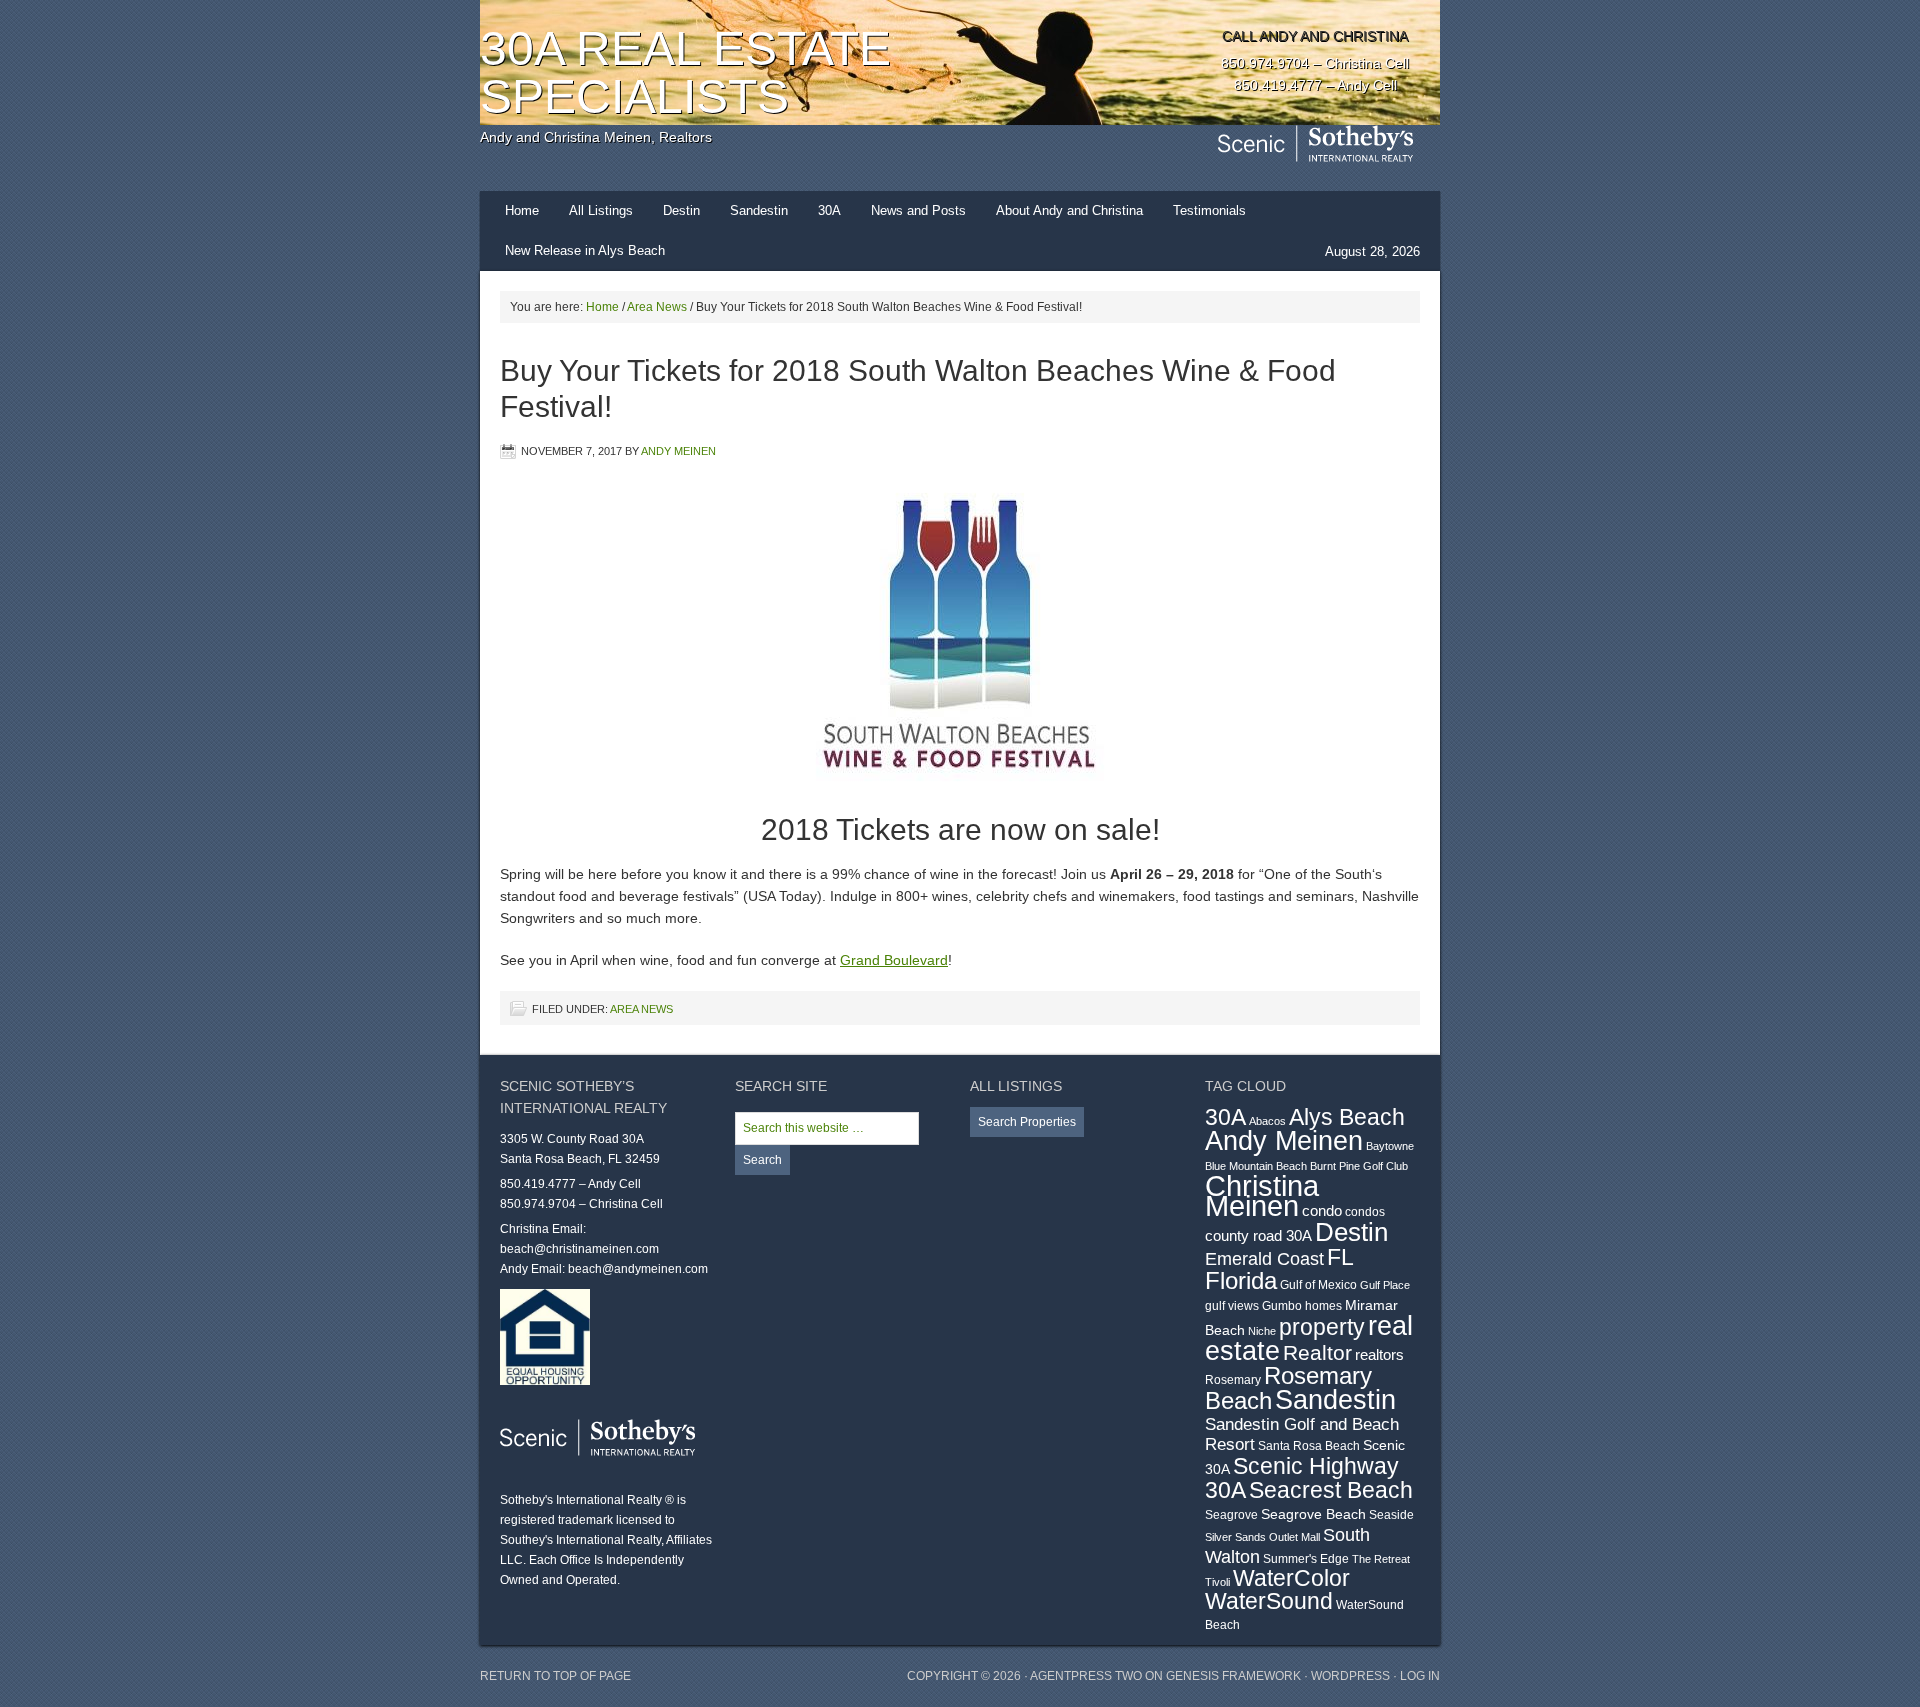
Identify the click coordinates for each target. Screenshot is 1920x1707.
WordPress (1350, 1676)
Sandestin (759, 210)
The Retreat (1381, 1559)
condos (1365, 1212)
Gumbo (1282, 1306)
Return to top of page (555, 1676)
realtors (1379, 1354)
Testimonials (1209, 210)
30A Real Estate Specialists (685, 72)
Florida (1241, 1281)
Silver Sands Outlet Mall (1262, 1537)
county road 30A (1258, 1235)
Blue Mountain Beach (1256, 1166)
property (1322, 1327)
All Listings (601, 210)
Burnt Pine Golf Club (1359, 1166)
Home (522, 210)
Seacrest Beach (1331, 1490)
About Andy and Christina (1069, 210)
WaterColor (1291, 1578)
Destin (681, 210)
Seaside (1391, 1515)
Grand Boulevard (894, 960)
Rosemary (1233, 1380)
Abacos (1267, 1121)
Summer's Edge (1306, 1559)
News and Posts (918, 210)
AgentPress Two (1086, 1676)
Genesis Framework (1233, 1676)
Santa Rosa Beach (1309, 1446)
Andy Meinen (678, 451)
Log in (1420, 1676)
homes (1323, 1306)
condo (1322, 1210)
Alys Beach (1347, 1117)
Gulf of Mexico (1318, 1285)
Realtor (1317, 1353)
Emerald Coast (1264, 1258)
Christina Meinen (1262, 1195)
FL (1340, 1257)
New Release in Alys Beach (585, 250)
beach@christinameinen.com (579, 1249)
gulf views (1232, 1306)
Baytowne (1390, 1146)
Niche (1262, 1331)
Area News (641, 1009)
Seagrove (1231, 1515)
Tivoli (1217, 1582)
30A (829, 210)
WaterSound (1269, 1601)
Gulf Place (1385, 1285)
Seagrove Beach (1313, 1514)
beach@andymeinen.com (638, 1269)
